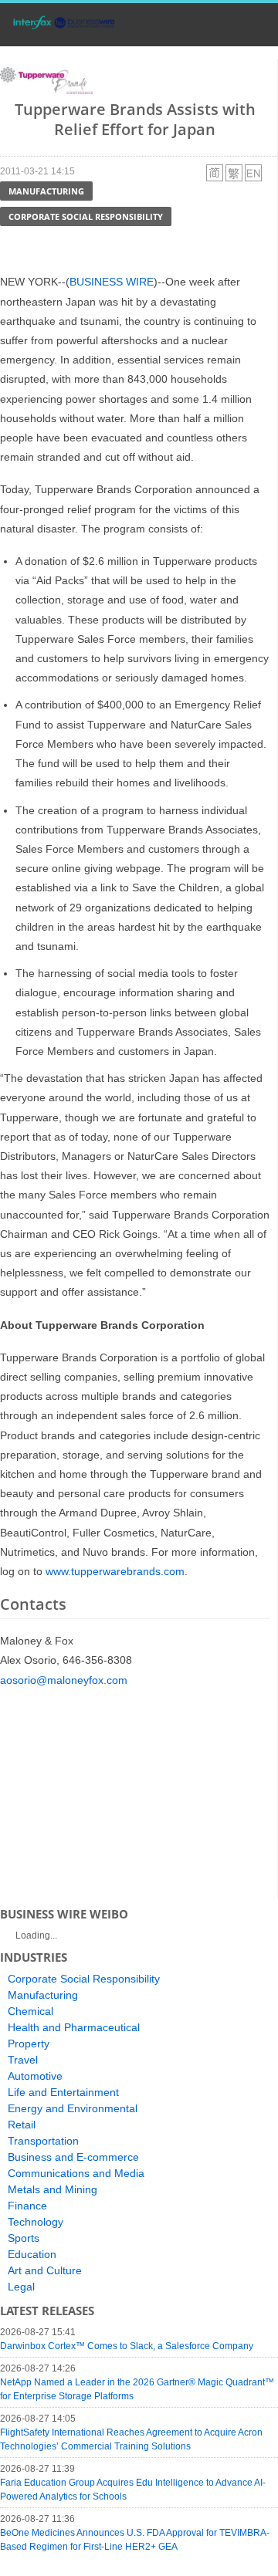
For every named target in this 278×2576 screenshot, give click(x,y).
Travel (23, 2060)
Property (29, 2044)
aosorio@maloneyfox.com (64, 1680)
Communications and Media (76, 2173)
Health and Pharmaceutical (74, 2027)
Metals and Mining (53, 2189)
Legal (21, 2287)
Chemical (31, 2011)
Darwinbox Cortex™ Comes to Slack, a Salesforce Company (127, 2346)
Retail (22, 2125)
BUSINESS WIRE (112, 282)
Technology (36, 2222)
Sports (24, 2238)
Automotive (35, 2076)
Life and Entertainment (63, 2092)
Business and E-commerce (73, 2157)
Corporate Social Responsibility (86, 216)
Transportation (43, 2141)
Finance (27, 2206)
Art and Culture (45, 2270)
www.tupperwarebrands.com (115, 1571)
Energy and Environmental (73, 2108)
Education (32, 2254)
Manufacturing (46, 191)
